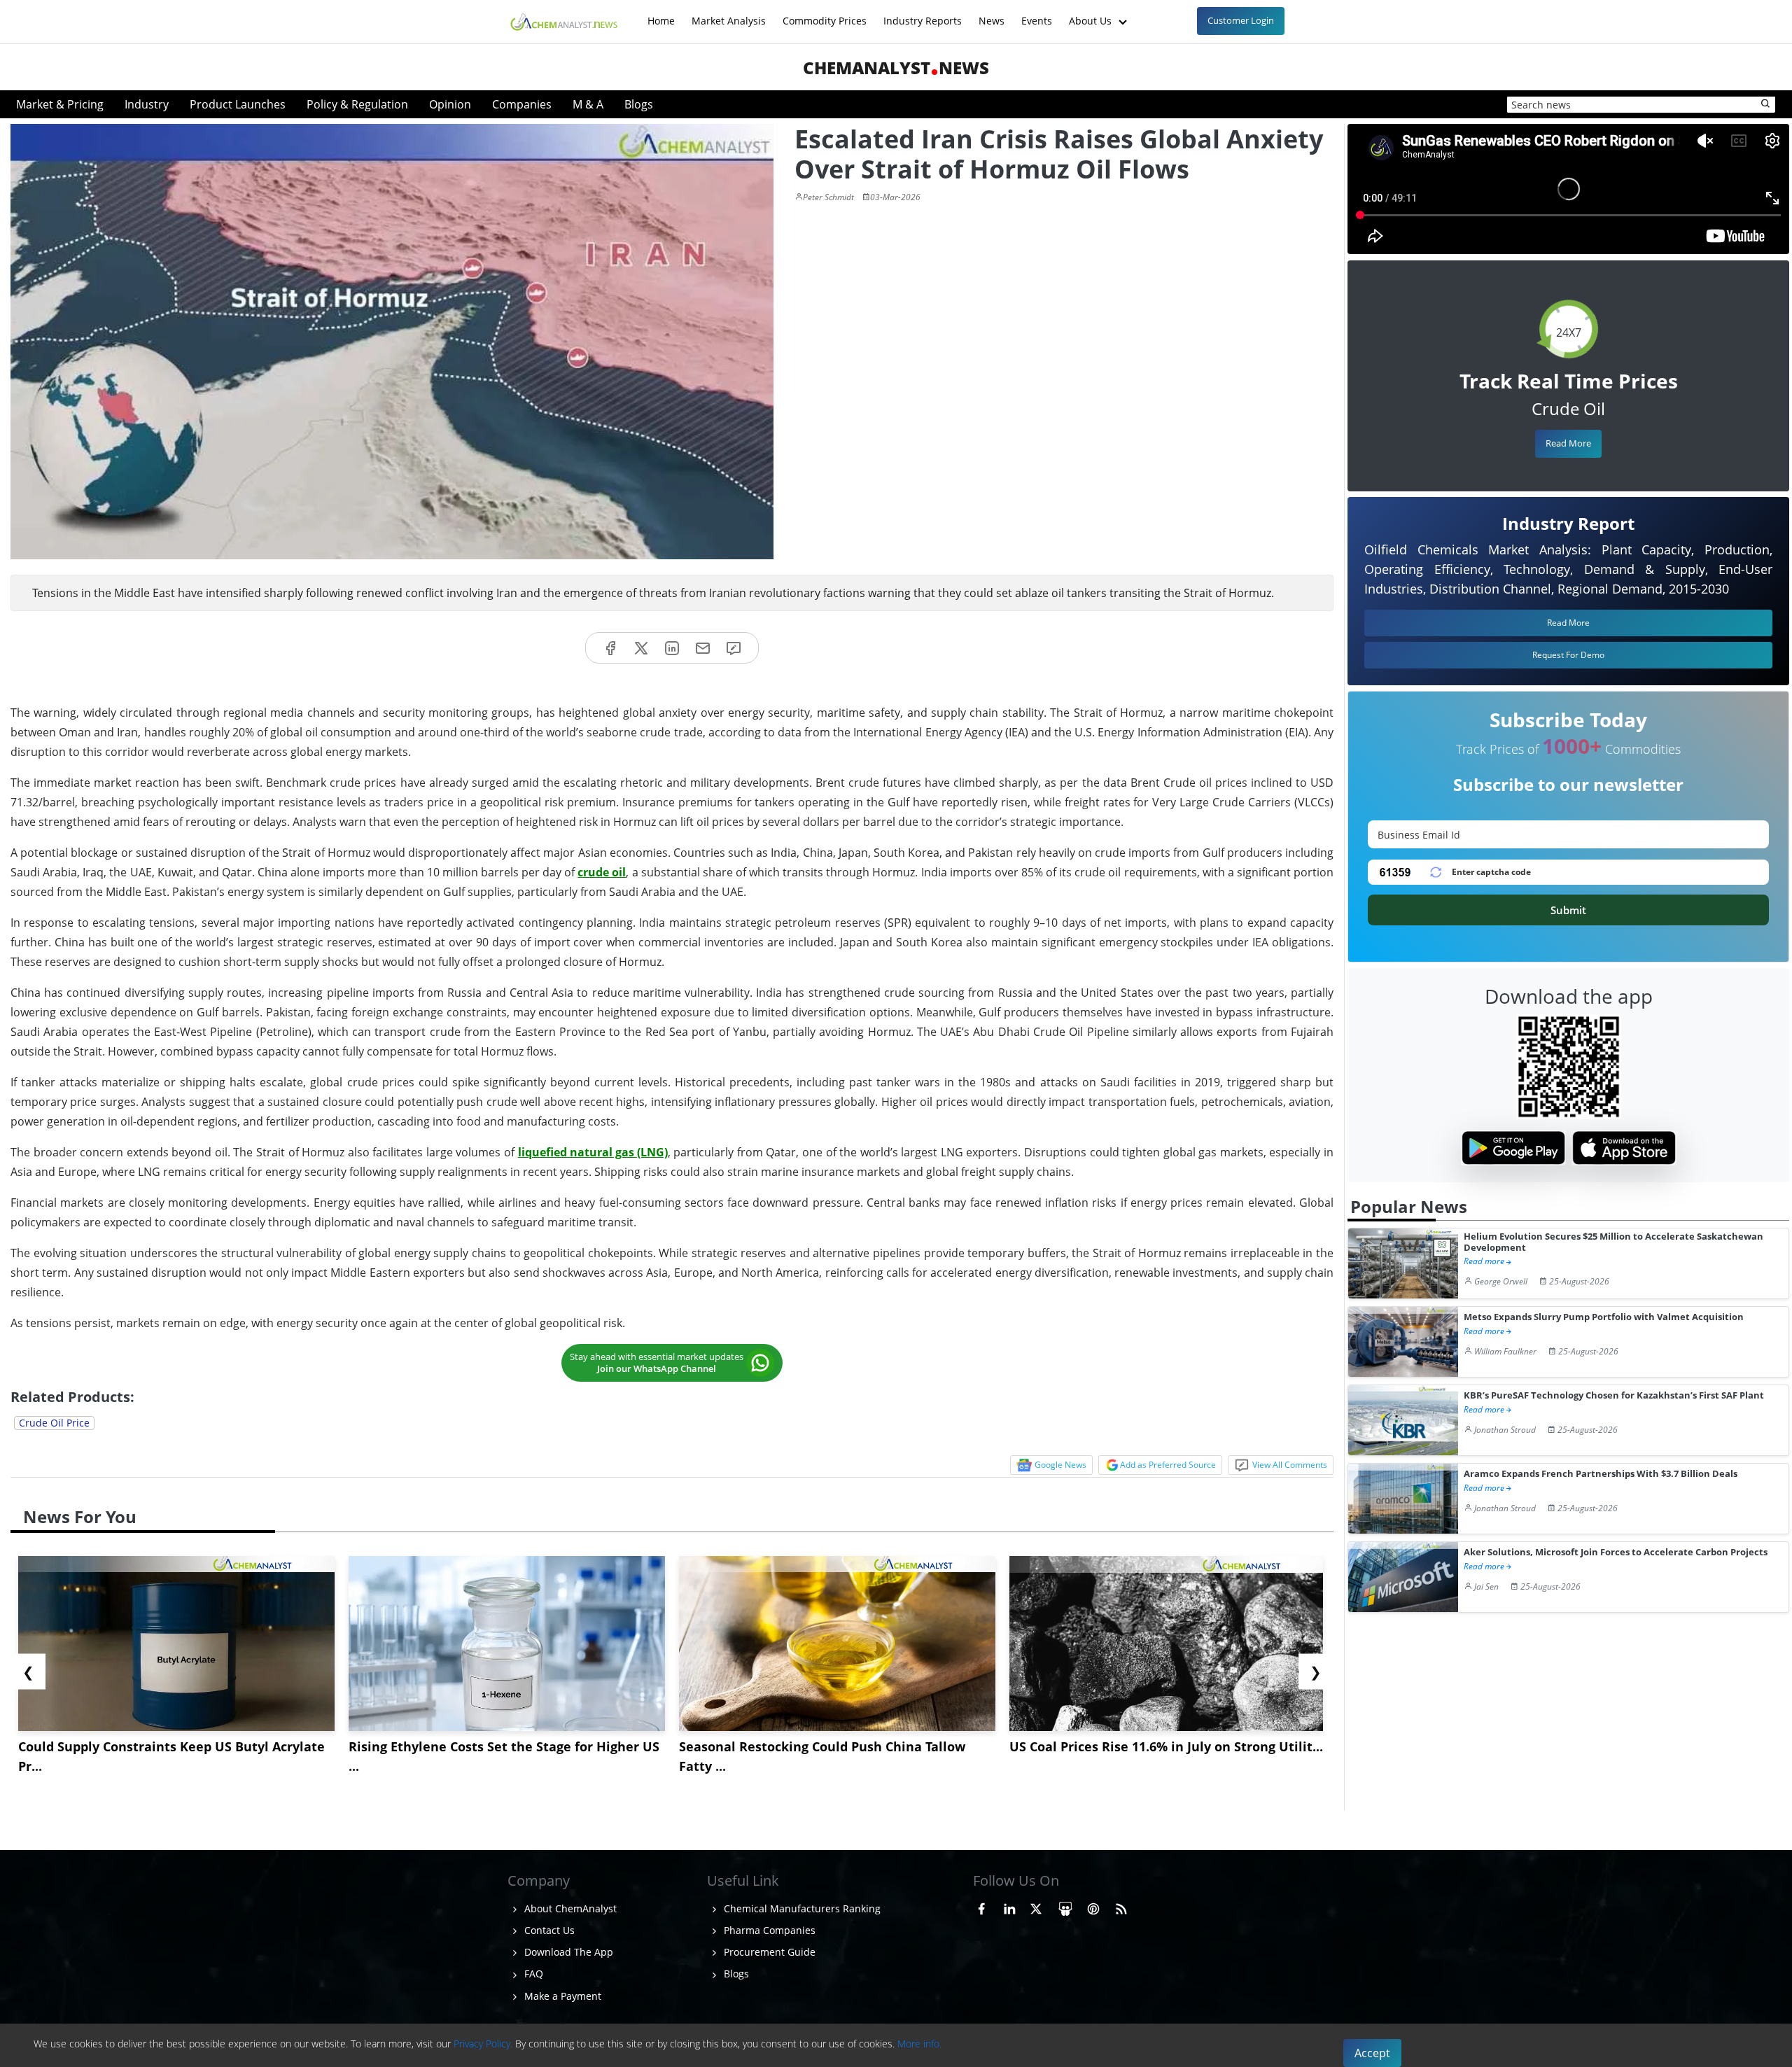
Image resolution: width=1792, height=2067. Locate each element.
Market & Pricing (60, 104)
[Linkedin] (672, 648)
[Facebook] (610, 648)
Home (661, 14)
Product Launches (238, 104)
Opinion (450, 104)
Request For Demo (1568, 655)
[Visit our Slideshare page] (1065, 1907)
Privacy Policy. (483, 2044)
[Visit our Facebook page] (981, 1907)
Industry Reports (923, 14)
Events (1037, 14)
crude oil (602, 872)
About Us (1092, 14)
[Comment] (734, 648)
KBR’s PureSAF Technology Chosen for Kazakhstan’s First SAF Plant (1614, 1395)
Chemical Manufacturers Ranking (801, 1908)
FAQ (532, 1974)
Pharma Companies (768, 1930)
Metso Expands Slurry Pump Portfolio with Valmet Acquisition (1604, 1317)
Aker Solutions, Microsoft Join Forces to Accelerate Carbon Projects (1616, 1552)
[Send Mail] (703, 648)
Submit (1568, 910)
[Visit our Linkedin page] (1009, 1907)
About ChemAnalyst (569, 1908)
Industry (147, 104)
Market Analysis (729, 14)
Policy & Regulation (357, 104)
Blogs (639, 104)
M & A (588, 104)
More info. (919, 2044)
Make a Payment (561, 1996)
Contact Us (548, 1930)
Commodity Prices (825, 14)
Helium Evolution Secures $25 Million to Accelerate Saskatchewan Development (1613, 1242)
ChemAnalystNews (896, 68)
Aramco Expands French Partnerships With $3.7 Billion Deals (1601, 1474)
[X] (641, 648)
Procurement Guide (768, 1952)
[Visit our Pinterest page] (1093, 1907)
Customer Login (1241, 20)
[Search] (1766, 104)
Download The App (567, 1952)
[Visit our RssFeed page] (1121, 1907)
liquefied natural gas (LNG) (593, 1152)
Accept (1372, 2053)
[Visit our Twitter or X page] (1036, 1907)
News (992, 14)
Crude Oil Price (54, 1423)
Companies (522, 104)
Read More (1568, 443)
